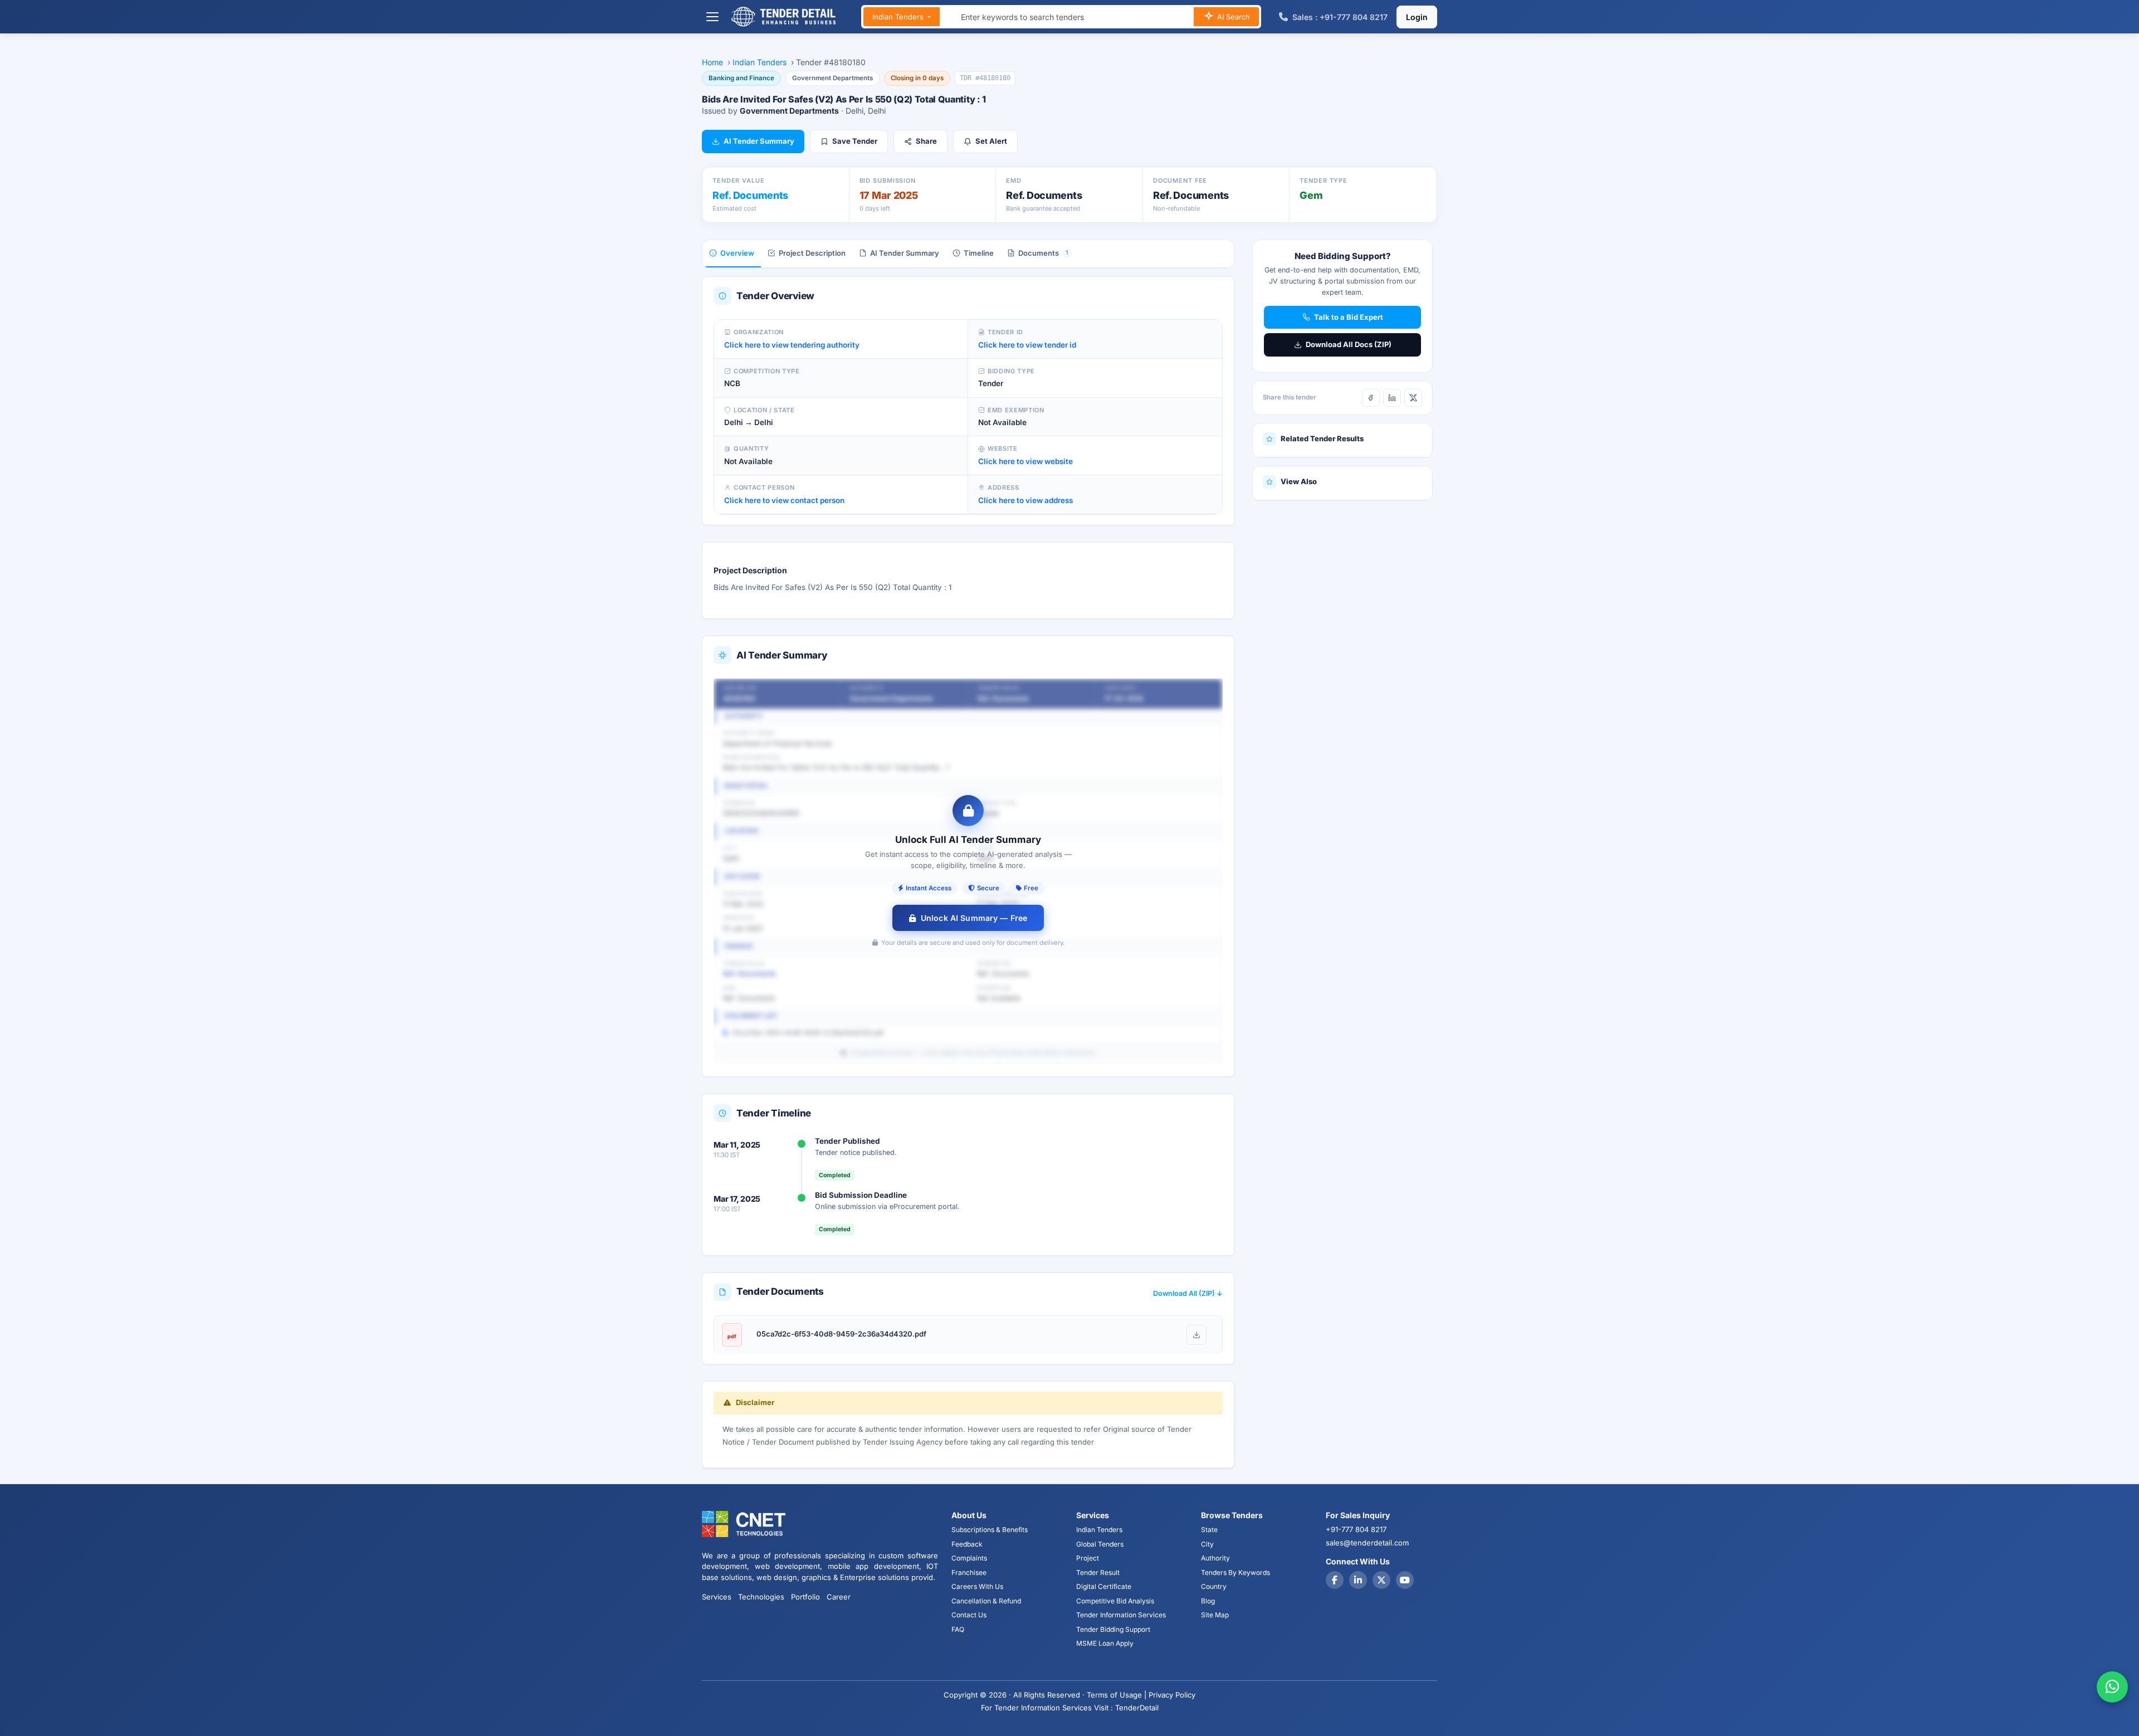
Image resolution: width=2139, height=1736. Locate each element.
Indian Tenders (899, 17)
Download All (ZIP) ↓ (1188, 1293)
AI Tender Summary (759, 141)
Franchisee (969, 1572)
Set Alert (991, 141)
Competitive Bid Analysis (1115, 1601)
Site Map (1215, 1615)
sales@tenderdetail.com (1367, 1543)
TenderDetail (1137, 1708)
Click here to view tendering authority (792, 345)
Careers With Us (977, 1586)
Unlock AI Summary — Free (974, 918)
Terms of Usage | (1117, 1695)
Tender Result (1098, 1572)
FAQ (958, 1629)
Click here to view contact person (784, 500)
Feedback (967, 1544)
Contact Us (969, 1615)
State (1209, 1530)
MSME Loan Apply (1105, 1643)
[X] (1413, 398)
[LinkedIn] (1392, 398)
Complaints (969, 1558)
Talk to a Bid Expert (1349, 317)
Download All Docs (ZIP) (1349, 344)
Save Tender (855, 141)
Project (1088, 1558)
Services (717, 1597)
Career (839, 1597)
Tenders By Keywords (1235, 1572)
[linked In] (1358, 1580)
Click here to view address (1025, 500)
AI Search (1232, 17)
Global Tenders (1100, 1544)
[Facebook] (1371, 398)
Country (1214, 1586)
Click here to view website (1025, 461)
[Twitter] (1381, 1580)
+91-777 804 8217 (1356, 1529)
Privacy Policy (1172, 1695)
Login (1417, 17)
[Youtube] (1405, 1580)
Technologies (761, 1597)
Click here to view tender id (1027, 345)
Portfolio (805, 1597)
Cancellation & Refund (986, 1601)
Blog (1208, 1601)
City (1207, 1544)
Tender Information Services (1121, 1615)
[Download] (1197, 1335)
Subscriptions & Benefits (990, 1530)
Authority (1215, 1558)
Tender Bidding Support (1113, 1629)
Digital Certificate (1104, 1586)
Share (926, 141)
